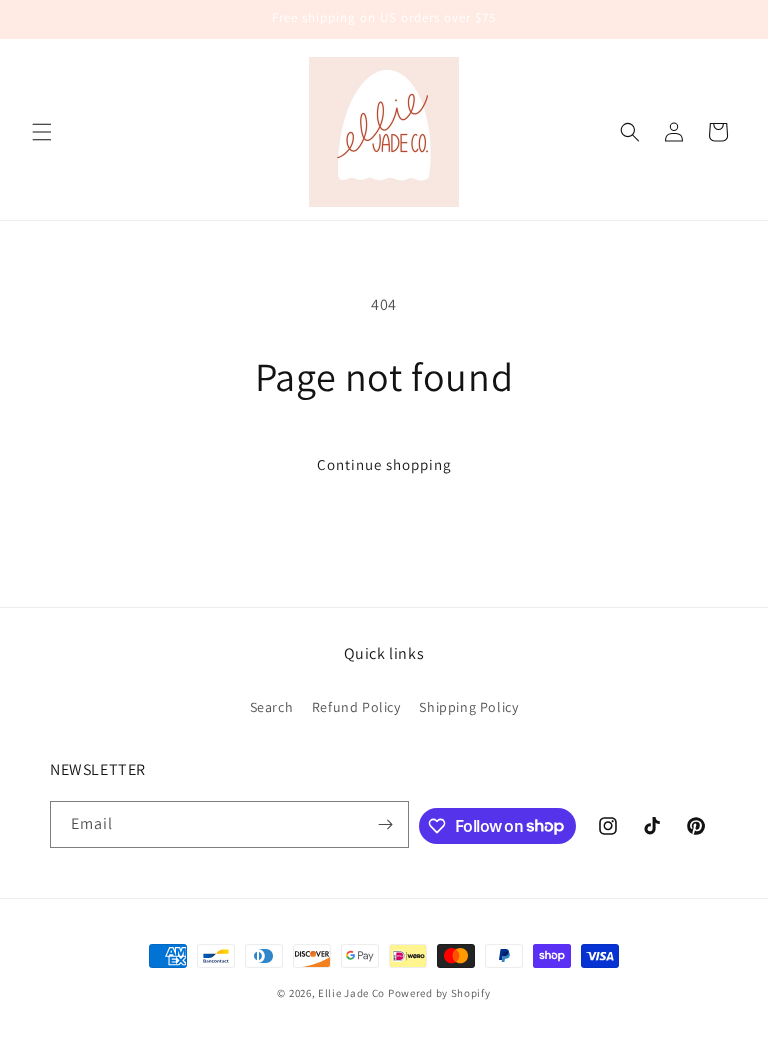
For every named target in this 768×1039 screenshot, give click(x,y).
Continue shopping (384, 464)
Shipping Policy (468, 707)
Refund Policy (356, 707)
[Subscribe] (386, 824)
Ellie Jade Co (351, 993)
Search (272, 707)
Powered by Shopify (439, 993)
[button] (42, 132)
